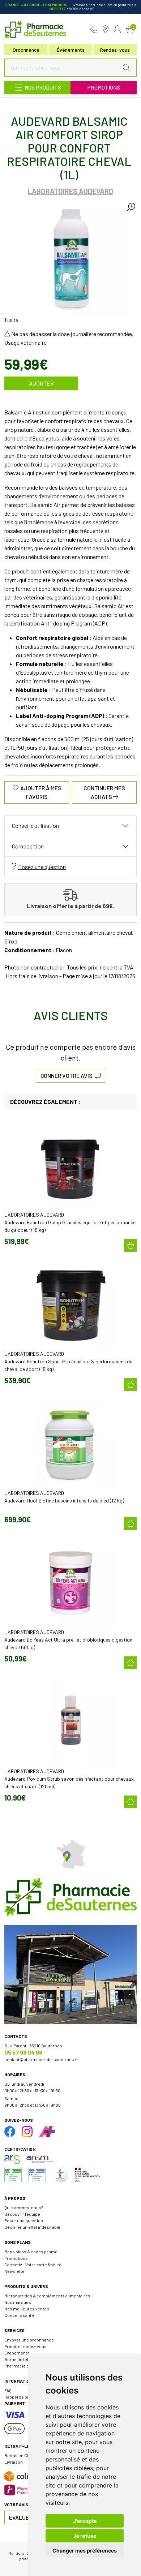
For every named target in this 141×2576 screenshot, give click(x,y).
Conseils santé (19, 2315)
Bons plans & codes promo (31, 2252)
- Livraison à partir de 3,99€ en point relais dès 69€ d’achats (71, 7)
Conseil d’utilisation (35, 825)
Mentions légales (23, 2553)
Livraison (14, 2462)
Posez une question (42, 867)
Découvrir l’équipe (22, 2214)
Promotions (104, 87)
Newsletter (15, 2271)
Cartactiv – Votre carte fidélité (33, 2265)
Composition (28, 846)
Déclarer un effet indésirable (32, 2227)
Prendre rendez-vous (25, 2346)
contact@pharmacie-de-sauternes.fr (41, 2059)
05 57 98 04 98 (23, 2052)
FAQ (8, 2390)
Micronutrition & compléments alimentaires (47, 2296)
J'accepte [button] (85, 2521)
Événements (71, 50)
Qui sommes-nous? (24, 2207)
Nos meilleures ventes (27, 2309)
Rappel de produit (22, 2397)
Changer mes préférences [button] (85, 2551)
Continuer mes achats (104, 792)
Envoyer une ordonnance (29, 2340)
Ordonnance (26, 50)
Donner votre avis (68, 1076)
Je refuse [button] (85, 2536)
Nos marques (18, 2302)
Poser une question (24, 2220)
